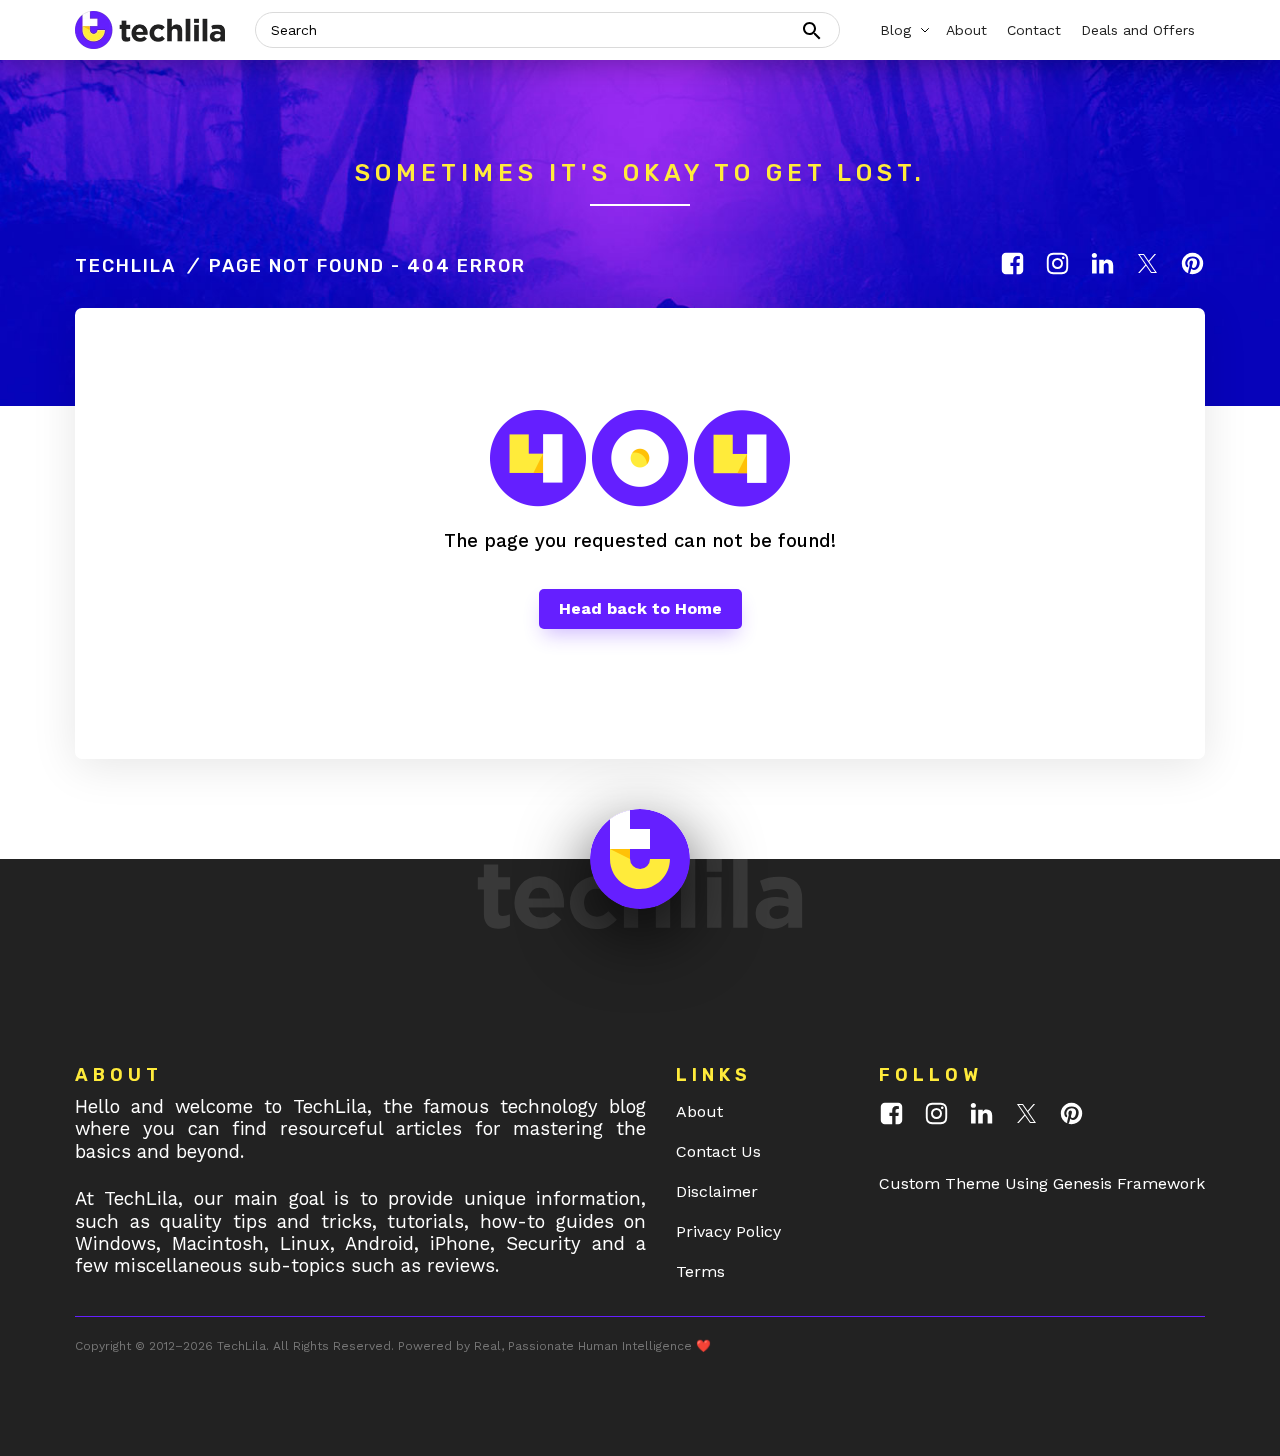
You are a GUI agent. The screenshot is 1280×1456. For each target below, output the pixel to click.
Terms (700, 1271)
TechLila (125, 266)
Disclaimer (717, 1191)
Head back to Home (640, 608)
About (699, 1111)
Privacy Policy (728, 1231)
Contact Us (718, 1151)
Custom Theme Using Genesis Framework (1042, 1183)
